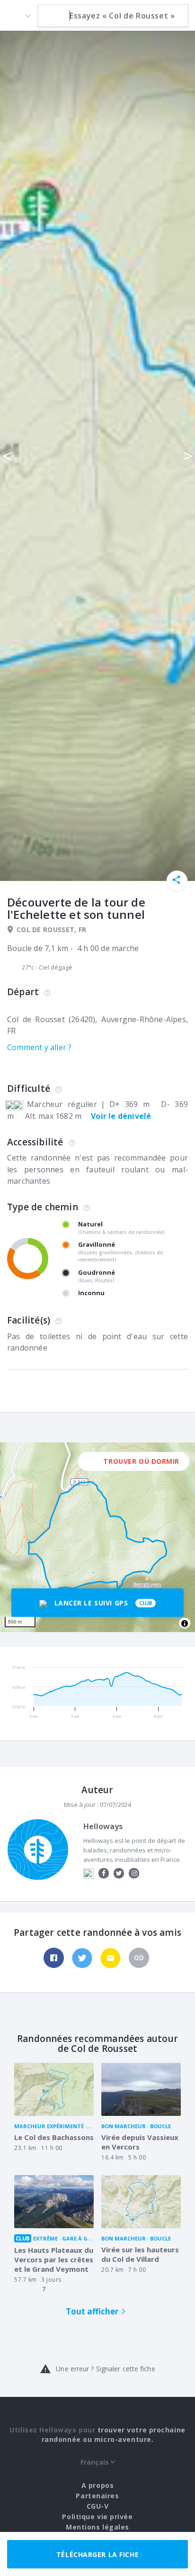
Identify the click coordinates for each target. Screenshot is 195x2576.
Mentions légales (97, 2527)
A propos (97, 2485)
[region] (97, 1537)
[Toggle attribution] (185, 1624)
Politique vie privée (97, 2517)
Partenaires (97, 2496)
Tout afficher (92, 2311)
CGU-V (98, 2506)
